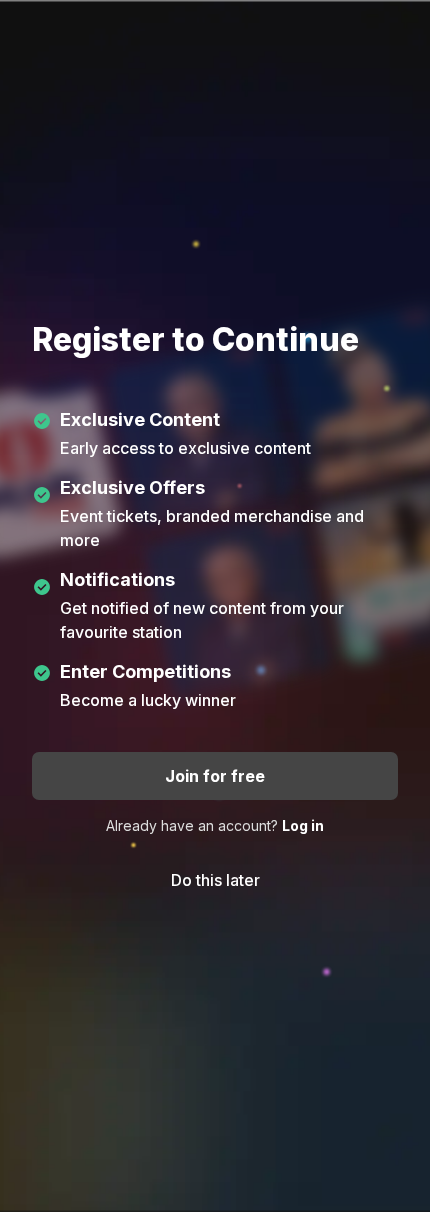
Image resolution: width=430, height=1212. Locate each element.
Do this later (215, 880)
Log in (303, 825)
